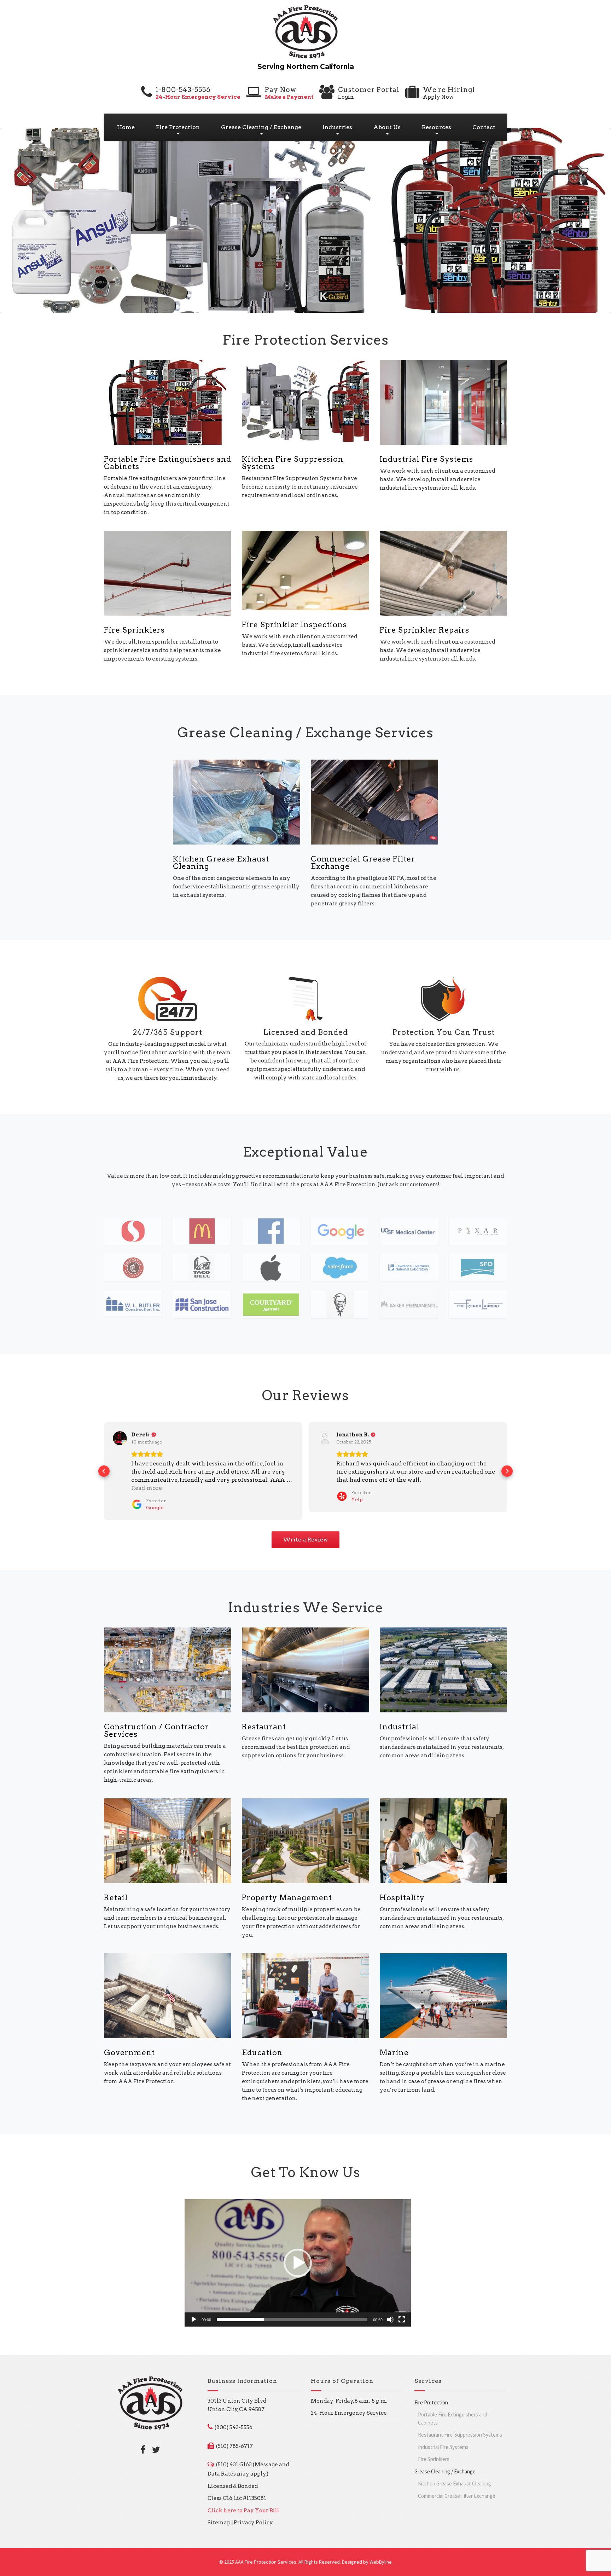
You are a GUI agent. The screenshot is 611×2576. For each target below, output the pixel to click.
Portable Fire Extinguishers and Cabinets (168, 463)
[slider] (292, 2319)
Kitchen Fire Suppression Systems (293, 463)
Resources (437, 127)
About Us (387, 127)
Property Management (287, 1898)
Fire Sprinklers (134, 630)
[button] (104, 1471)
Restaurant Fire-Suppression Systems (460, 2435)
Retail (116, 1898)
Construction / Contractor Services (156, 1730)
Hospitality (402, 1898)
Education (262, 2053)
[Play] (194, 2319)
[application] (298, 2263)
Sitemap (219, 2523)
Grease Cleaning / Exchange (261, 127)
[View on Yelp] (325, 1438)
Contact (484, 127)
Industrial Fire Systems (426, 459)
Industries (337, 127)
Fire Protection (178, 127)
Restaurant (264, 1727)
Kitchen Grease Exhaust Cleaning (221, 863)
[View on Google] (120, 1438)
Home (126, 127)
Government (129, 2053)
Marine (394, 2053)
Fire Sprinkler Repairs (424, 630)
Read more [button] (147, 1488)
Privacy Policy (253, 2523)
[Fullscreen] (402, 2319)
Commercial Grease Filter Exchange (363, 863)
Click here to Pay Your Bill (243, 2511)
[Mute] (390, 2319)
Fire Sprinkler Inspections (294, 625)
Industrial (400, 1727)
